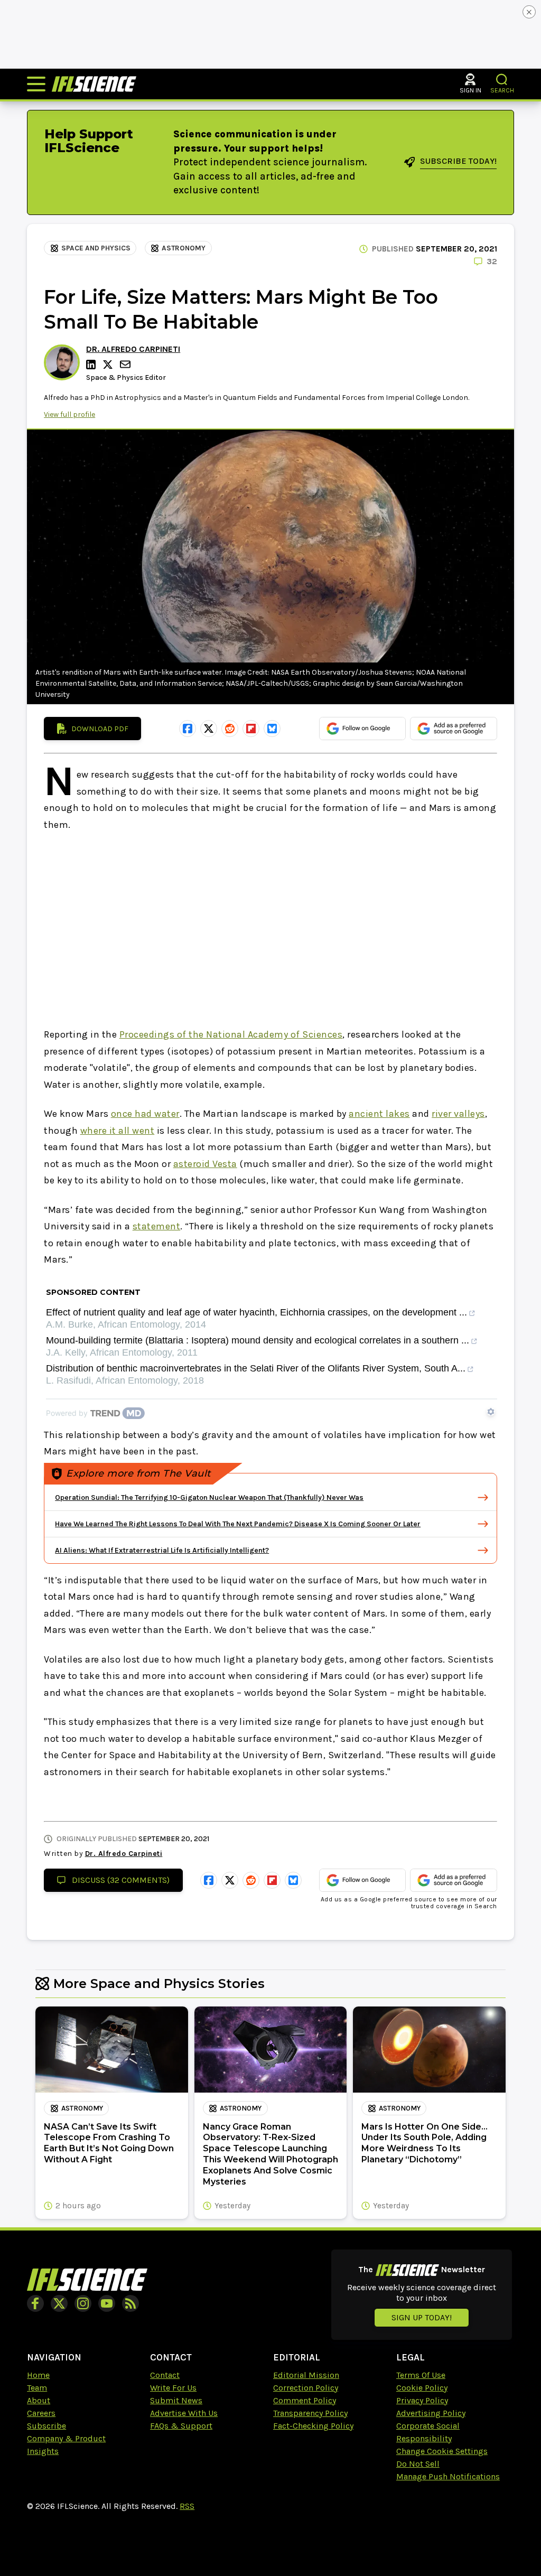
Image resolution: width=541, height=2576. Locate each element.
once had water (145, 1114)
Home (38, 2375)
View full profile (69, 414)
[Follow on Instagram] (83, 2303)
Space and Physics (96, 248)
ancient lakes (379, 1114)
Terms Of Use (421, 2375)
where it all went (118, 1131)
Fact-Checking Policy (313, 2426)
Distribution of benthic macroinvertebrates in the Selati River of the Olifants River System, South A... (256, 1369)
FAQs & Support (181, 2426)
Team (37, 2388)
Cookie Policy (422, 2388)
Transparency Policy (310, 2413)
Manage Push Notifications (448, 2476)
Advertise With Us (184, 2413)
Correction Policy (306, 2388)
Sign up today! (422, 2317)
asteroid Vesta (205, 1164)
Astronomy (184, 248)
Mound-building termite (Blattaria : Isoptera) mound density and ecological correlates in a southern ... (258, 1341)
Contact (165, 2375)
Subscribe (46, 2426)
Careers (41, 2413)
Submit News (176, 2400)
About (39, 2400)
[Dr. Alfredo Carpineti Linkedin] (92, 365)
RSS (187, 2506)
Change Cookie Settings (442, 2451)
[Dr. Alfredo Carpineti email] (126, 364)
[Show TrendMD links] (491, 1412)
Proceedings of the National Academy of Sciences (231, 1034)
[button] (502, 80)
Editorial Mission (306, 2375)
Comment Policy (305, 2400)
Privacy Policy (422, 2400)
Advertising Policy (431, 2413)
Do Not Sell (418, 2464)
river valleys (458, 1114)
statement (157, 1226)
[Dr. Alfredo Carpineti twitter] (109, 365)
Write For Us (173, 2388)
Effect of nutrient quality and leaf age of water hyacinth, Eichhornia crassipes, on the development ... (256, 1313)
